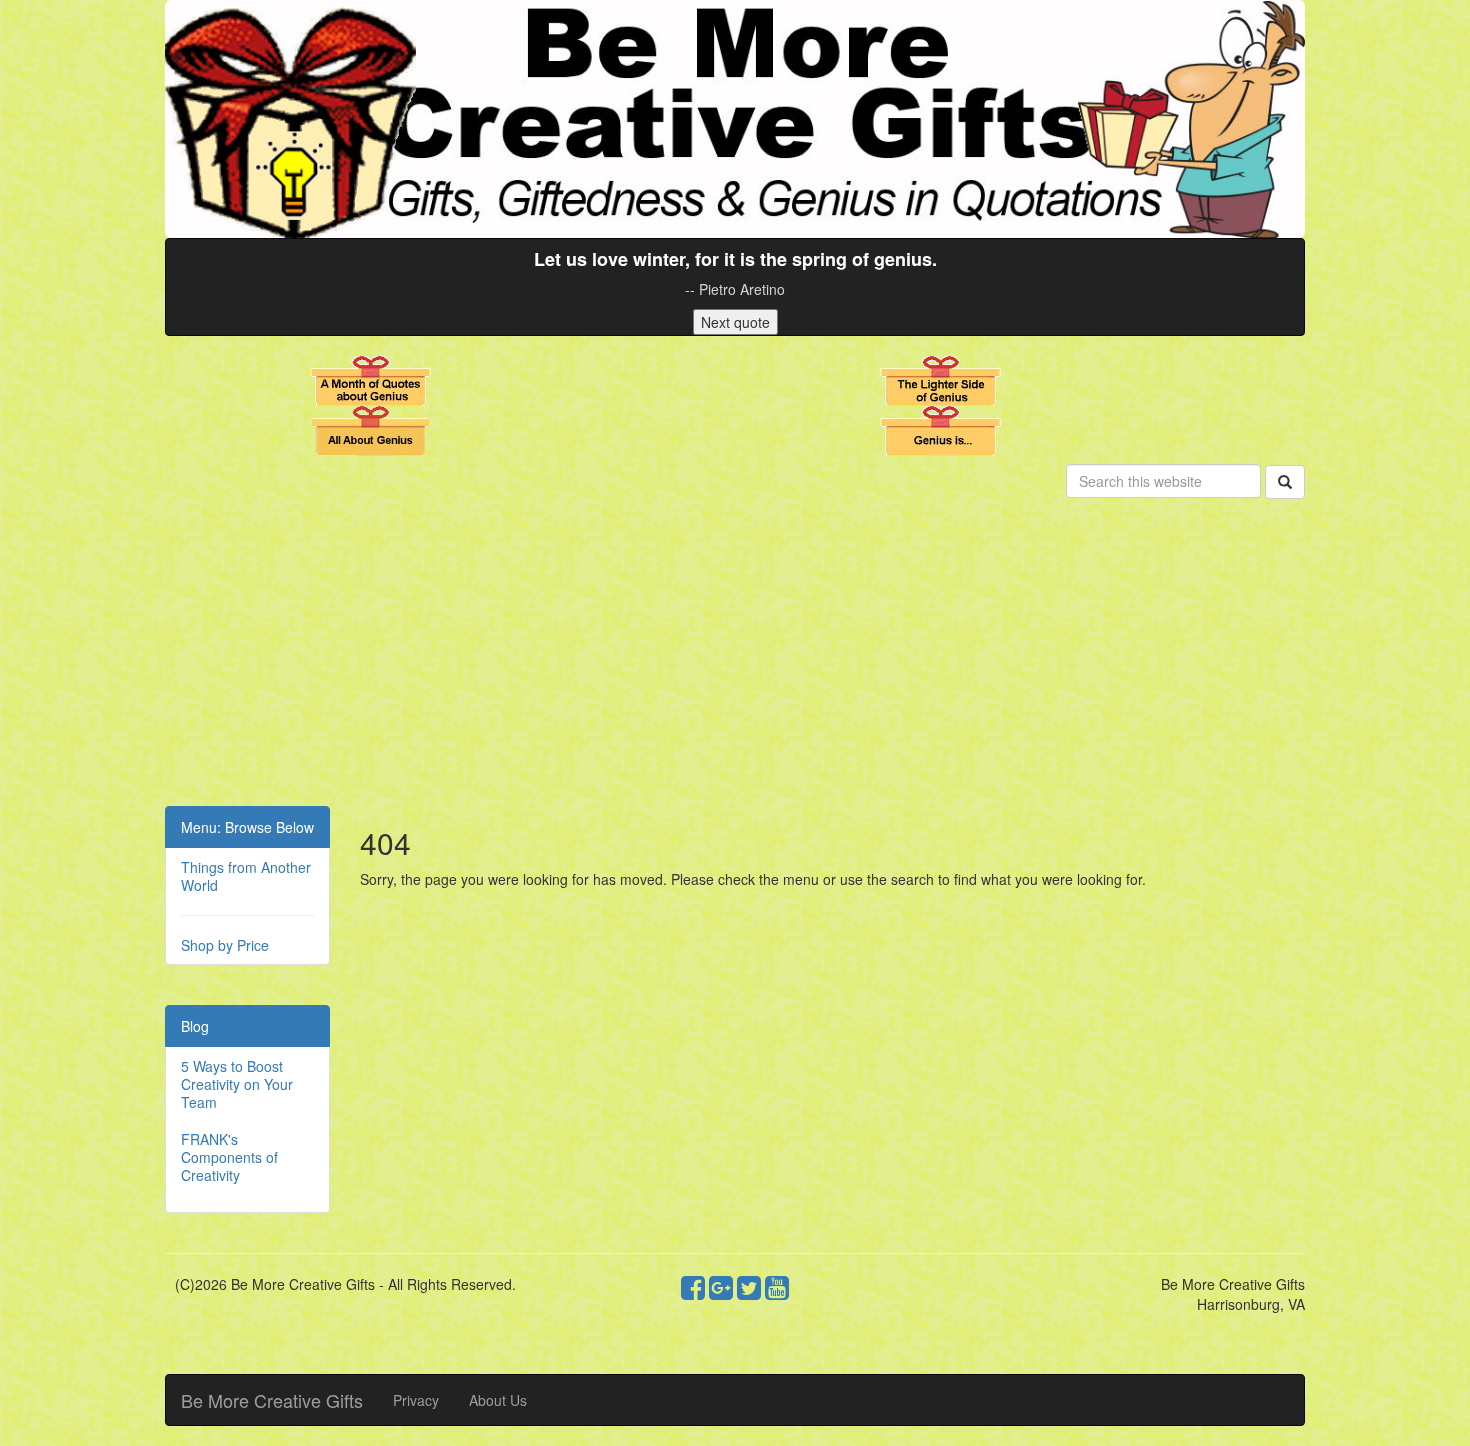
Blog (195, 1026)
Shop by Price (225, 945)
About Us (498, 1400)
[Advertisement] (735, 656)
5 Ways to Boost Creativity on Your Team (237, 1084)
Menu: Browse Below (247, 827)
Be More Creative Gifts (272, 1400)
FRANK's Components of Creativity (229, 1157)
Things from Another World (246, 876)
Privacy (416, 1400)
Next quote (735, 322)
